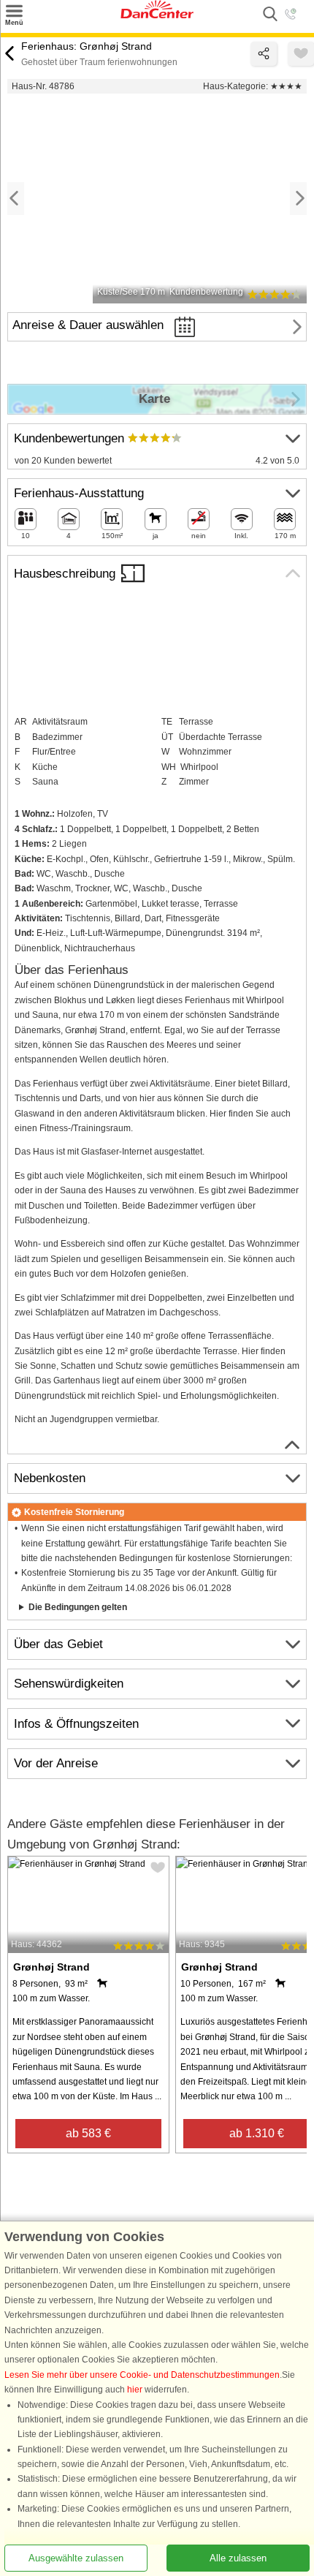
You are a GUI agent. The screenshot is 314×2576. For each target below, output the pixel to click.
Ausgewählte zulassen (76, 2558)
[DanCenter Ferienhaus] (157, 15)
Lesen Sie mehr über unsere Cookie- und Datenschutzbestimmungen (142, 2375)
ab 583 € (88, 2133)
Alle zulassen (238, 2558)
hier (135, 2390)
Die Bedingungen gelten (78, 1607)
